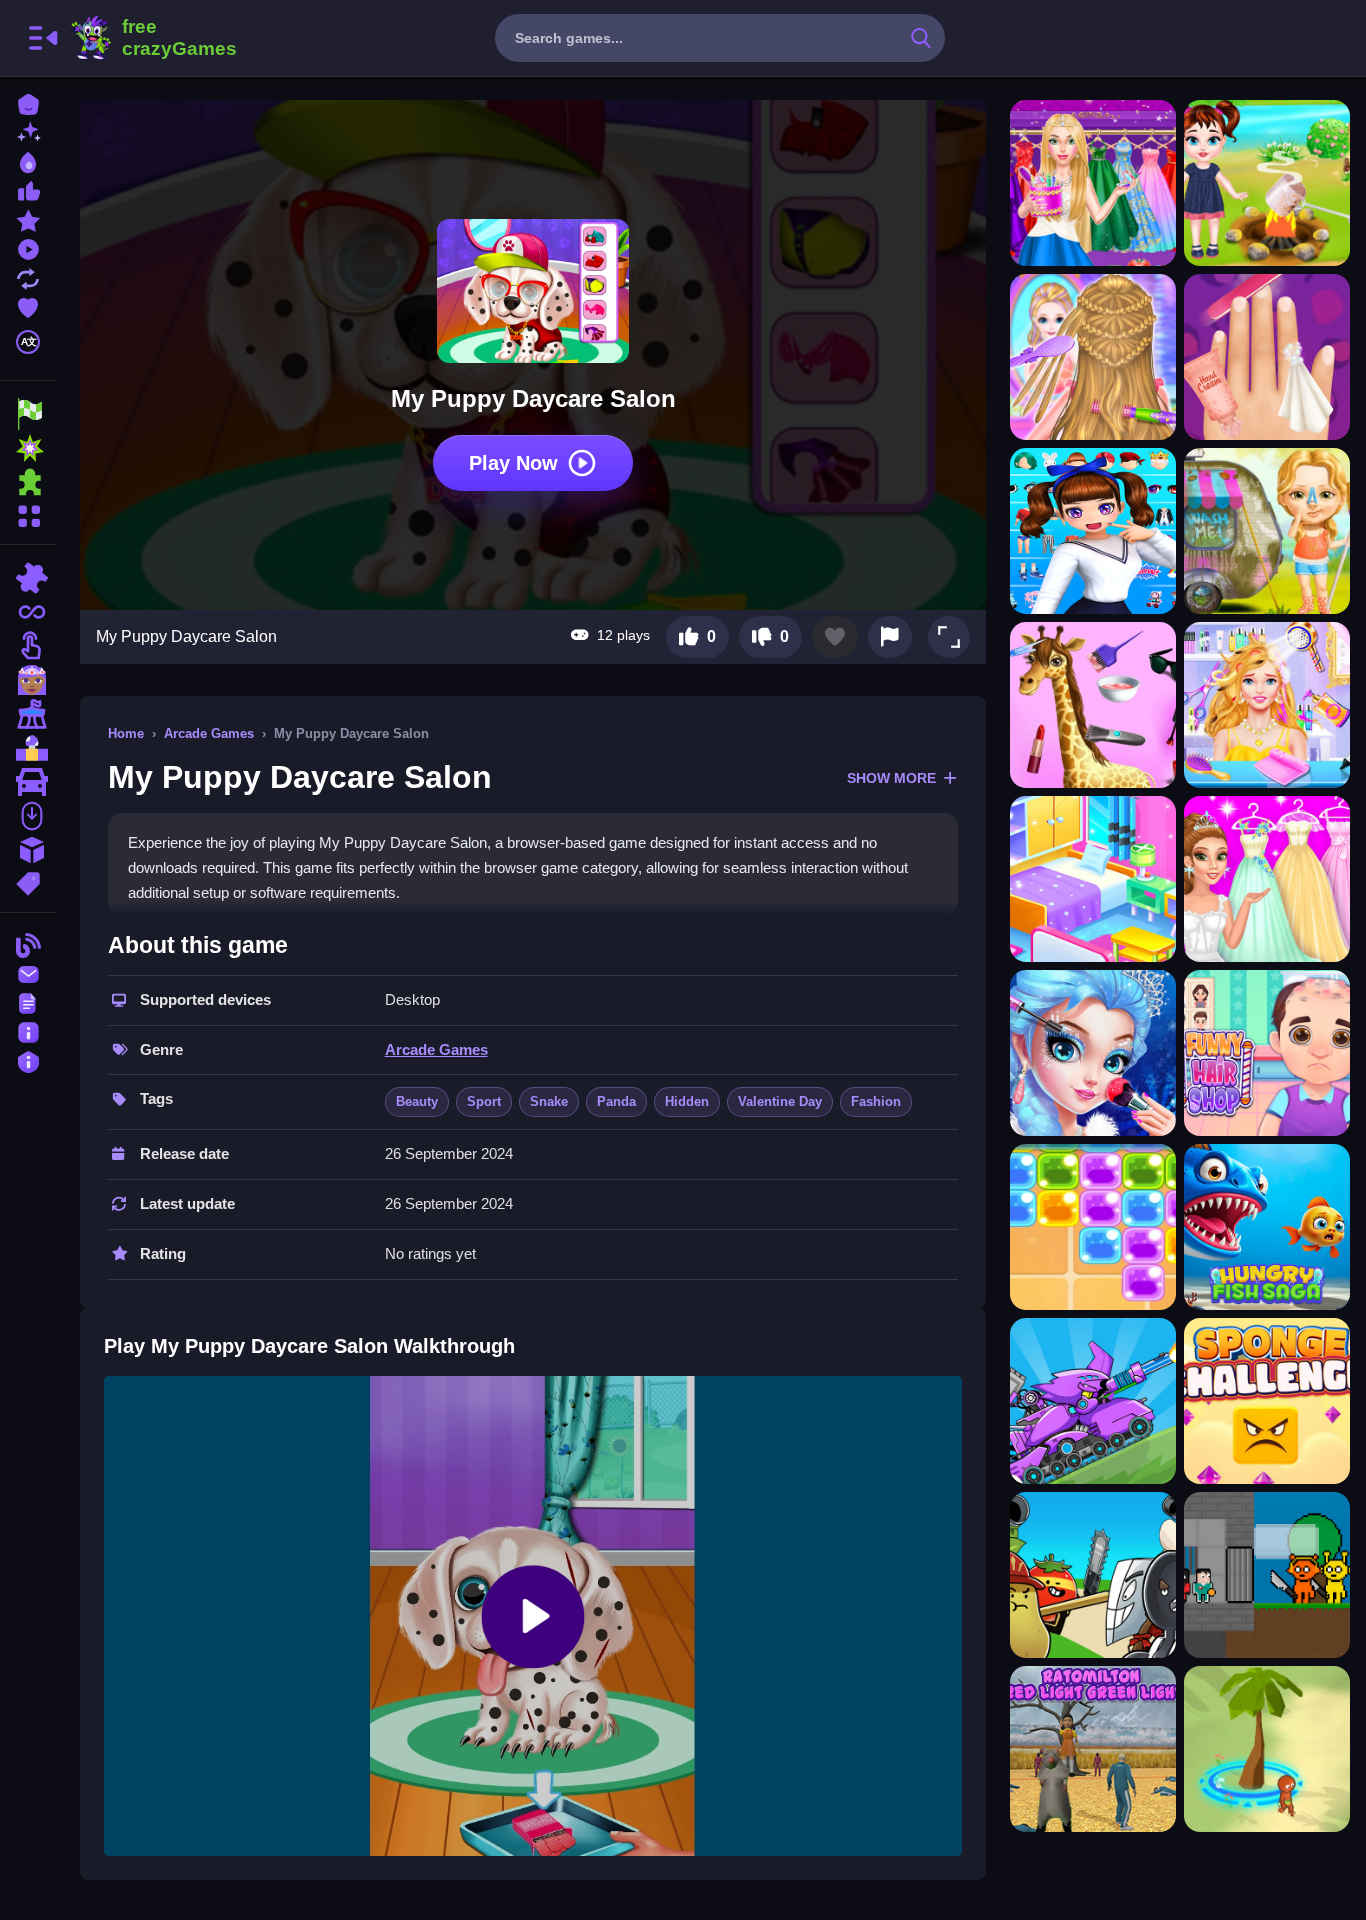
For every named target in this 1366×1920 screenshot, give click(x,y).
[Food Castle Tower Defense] (1093, 1575)
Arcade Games (209, 733)
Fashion (876, 1101)
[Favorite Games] (28, 305)
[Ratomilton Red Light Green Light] (1093, 1749)
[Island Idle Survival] (1267, 1749)
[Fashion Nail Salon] (1267, 357)
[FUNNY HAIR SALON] (1267, 1053)
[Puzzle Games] (28, 482)
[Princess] (28, 680)
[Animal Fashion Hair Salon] (1093, 705)
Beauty (417, 1101)
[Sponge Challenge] (1267, 1401)
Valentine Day (780, 1101)
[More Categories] (28, 513)
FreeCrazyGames (153, 38)
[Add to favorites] (835, 637)
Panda (616, 1101)
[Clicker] (28, 646)
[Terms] (28, 1001)
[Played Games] (28, 247)
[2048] (28, 850)
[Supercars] (28, 782)
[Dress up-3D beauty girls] (1093, 531)
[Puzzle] (28, 578)
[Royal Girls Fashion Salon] (1093, 183)
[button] (949, 637)
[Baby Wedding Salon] (1267, 879)
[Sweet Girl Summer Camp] (1267, 531)
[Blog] (28, 943)
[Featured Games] (28, 218)
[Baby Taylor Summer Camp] (1267, 183)
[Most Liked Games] (28, 189)
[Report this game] (890, 637)
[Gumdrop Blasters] (1093, 1227)
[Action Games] (28, 448)
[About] (28, 1030)
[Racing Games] (28, 414)
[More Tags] (28, 881)
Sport (484, 1101)
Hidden (687, 1101)
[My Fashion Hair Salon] (1267, 705)
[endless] (28, 612)
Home (126, 733)
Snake (549, 1101)
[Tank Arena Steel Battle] (1093, 1401)
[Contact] (28, 972)
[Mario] (28, 748)
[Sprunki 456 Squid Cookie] (1267, 1575)
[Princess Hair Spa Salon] (1093, 357)
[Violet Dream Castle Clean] (1093, 879)
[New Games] (28, 131)
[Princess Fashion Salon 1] (1093, 1053)
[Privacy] (28, 1059)
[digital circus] (28, 714)
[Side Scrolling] (28, 816)
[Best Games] (28, 160)
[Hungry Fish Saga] (1267, 1227)
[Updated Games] (28, 276)
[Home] (28, 102)
